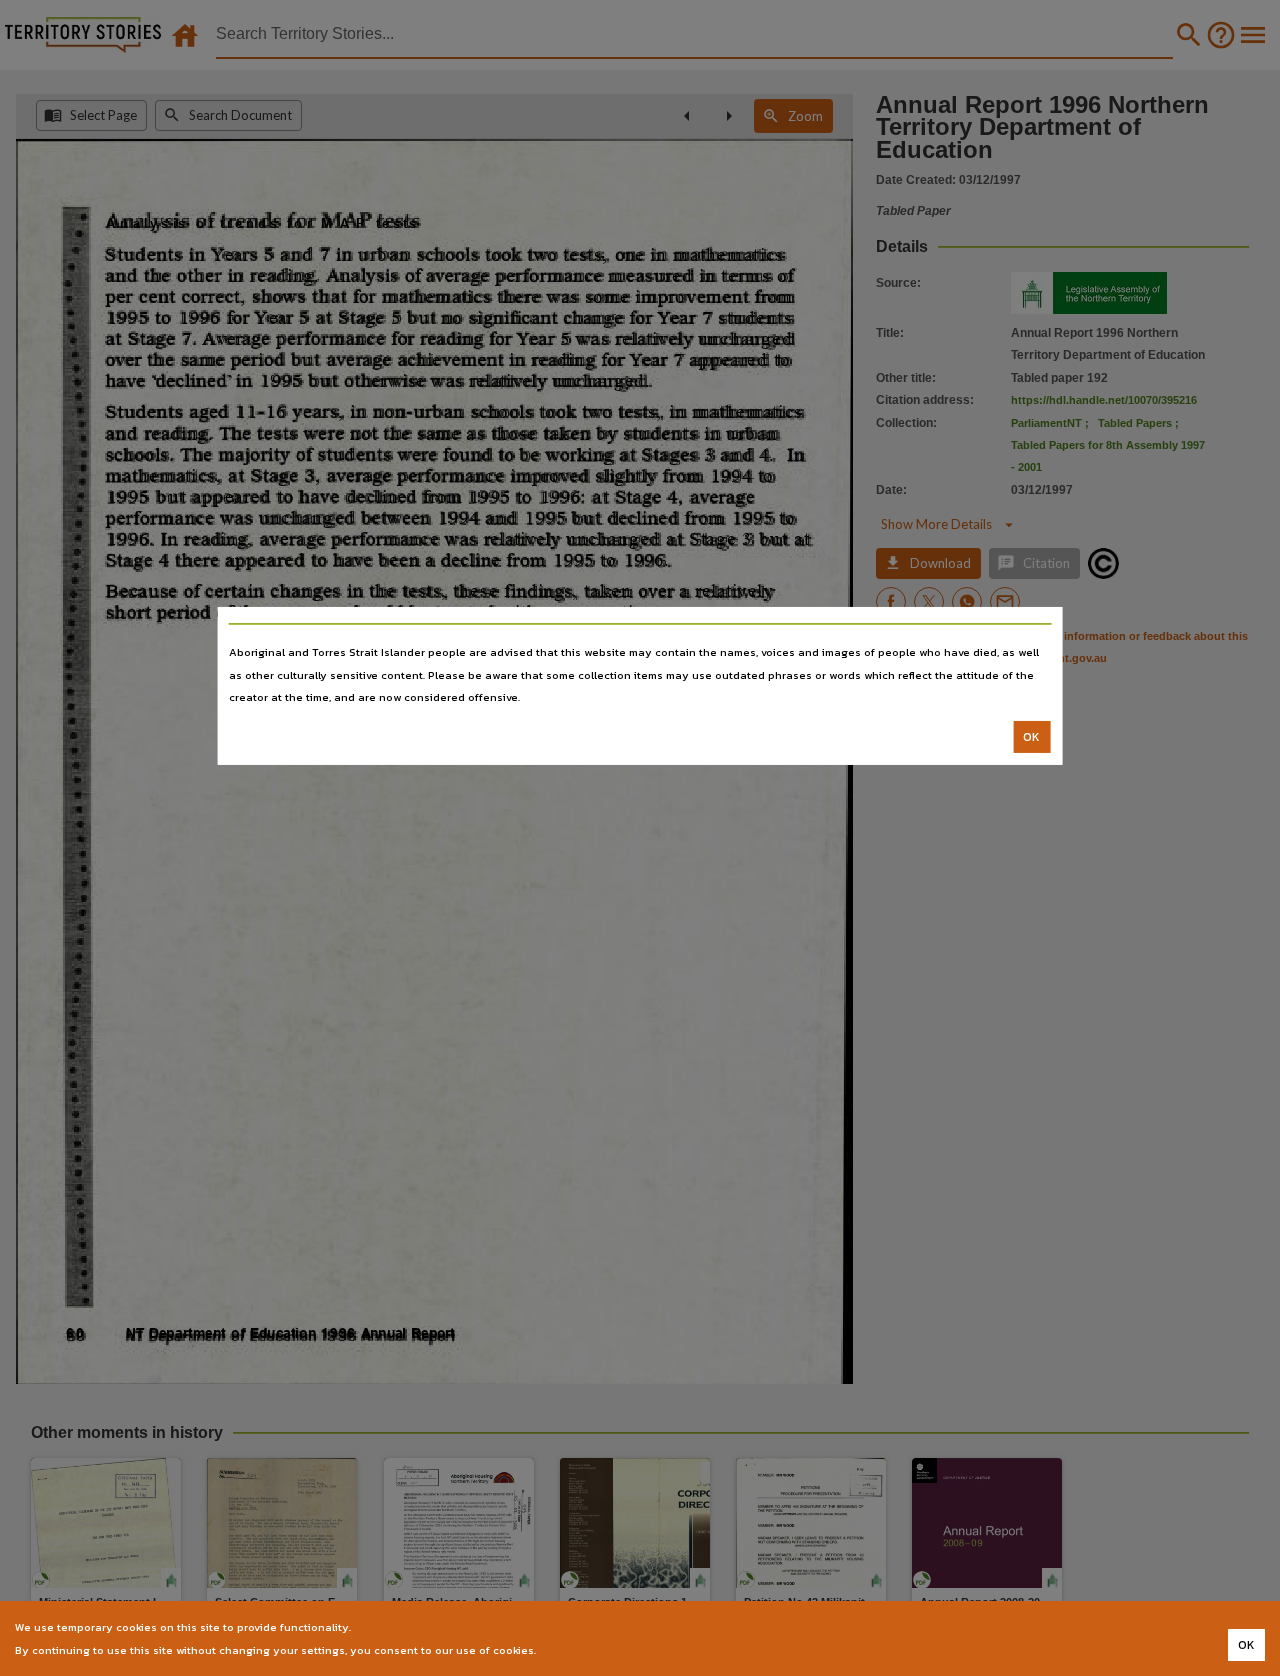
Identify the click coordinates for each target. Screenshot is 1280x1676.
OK (1031, 737)
